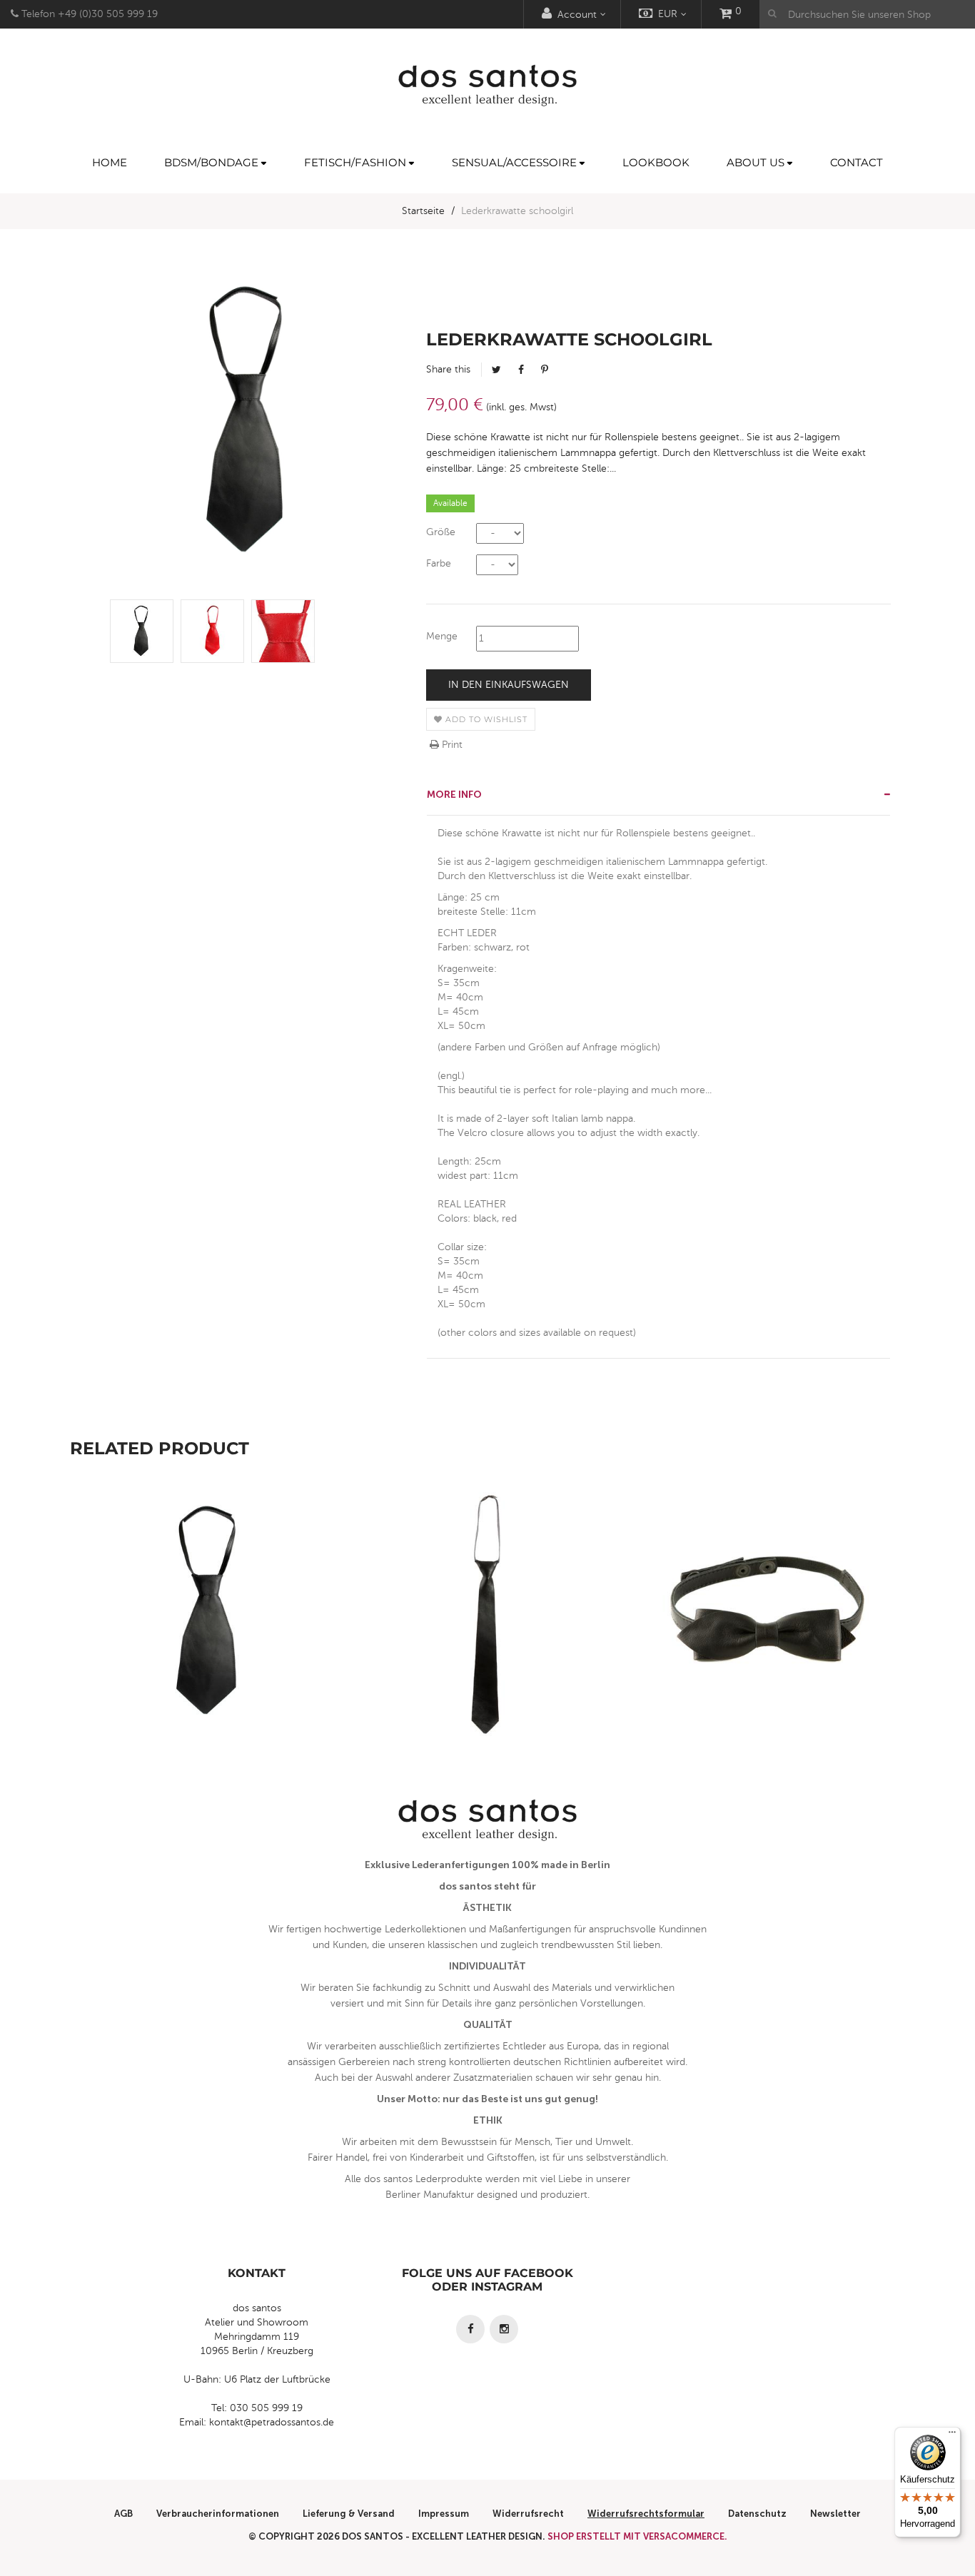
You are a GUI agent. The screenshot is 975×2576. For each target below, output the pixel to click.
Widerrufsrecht (528, 2514)
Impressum (444, 2514)
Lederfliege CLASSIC (766, 1644)
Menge (442, 636)
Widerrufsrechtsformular (646, 2514)
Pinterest (545, 370)
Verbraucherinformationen (218, 2514)
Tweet (496, 370)
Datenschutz (757, 2514)
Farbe (439, 563)
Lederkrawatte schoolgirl (209, 1644)
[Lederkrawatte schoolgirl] (142, 631)
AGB (123, 2514)
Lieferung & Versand (349, 2514)
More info (454, 795)
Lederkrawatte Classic (488, 1644)
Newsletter (835, 2514)
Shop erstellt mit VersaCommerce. (637, 2536)
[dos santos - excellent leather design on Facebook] (470, 2329)
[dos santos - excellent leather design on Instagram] (504, 2329)
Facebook (521, 370)
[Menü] (952, 2435)
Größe (441, 532)
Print (451, 745)
